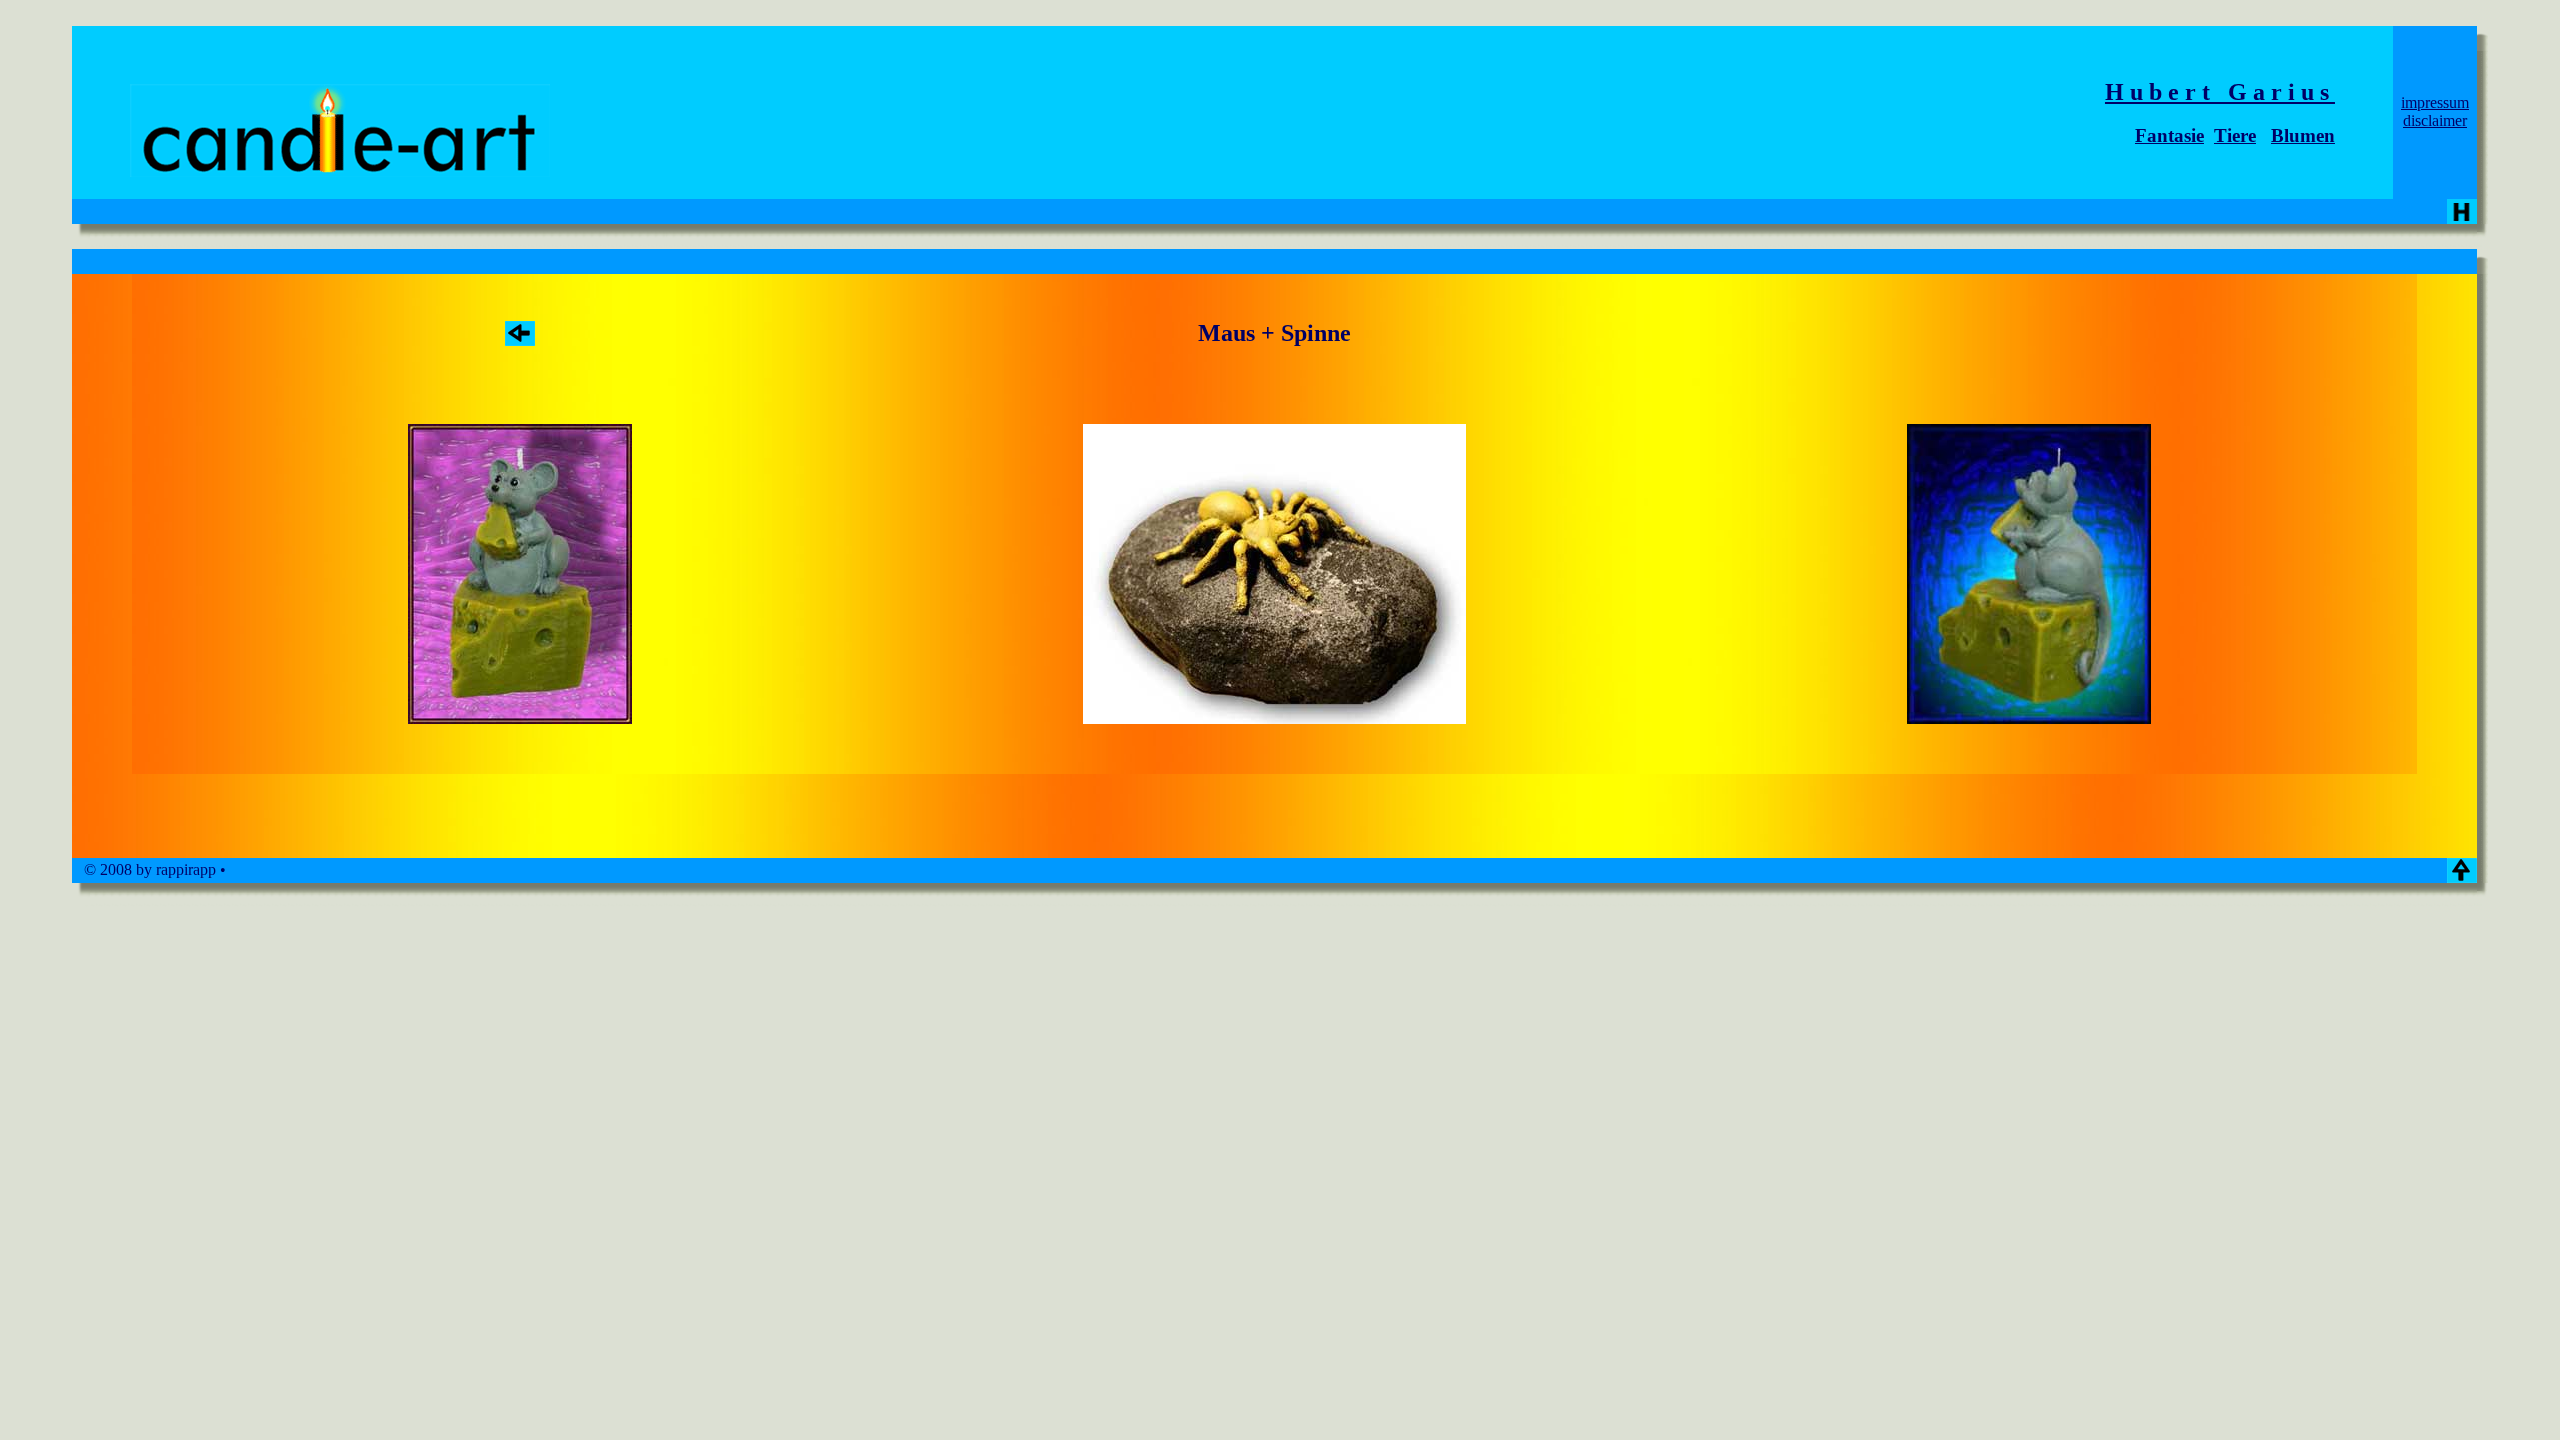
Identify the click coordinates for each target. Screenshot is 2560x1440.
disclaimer (2435, 120)
